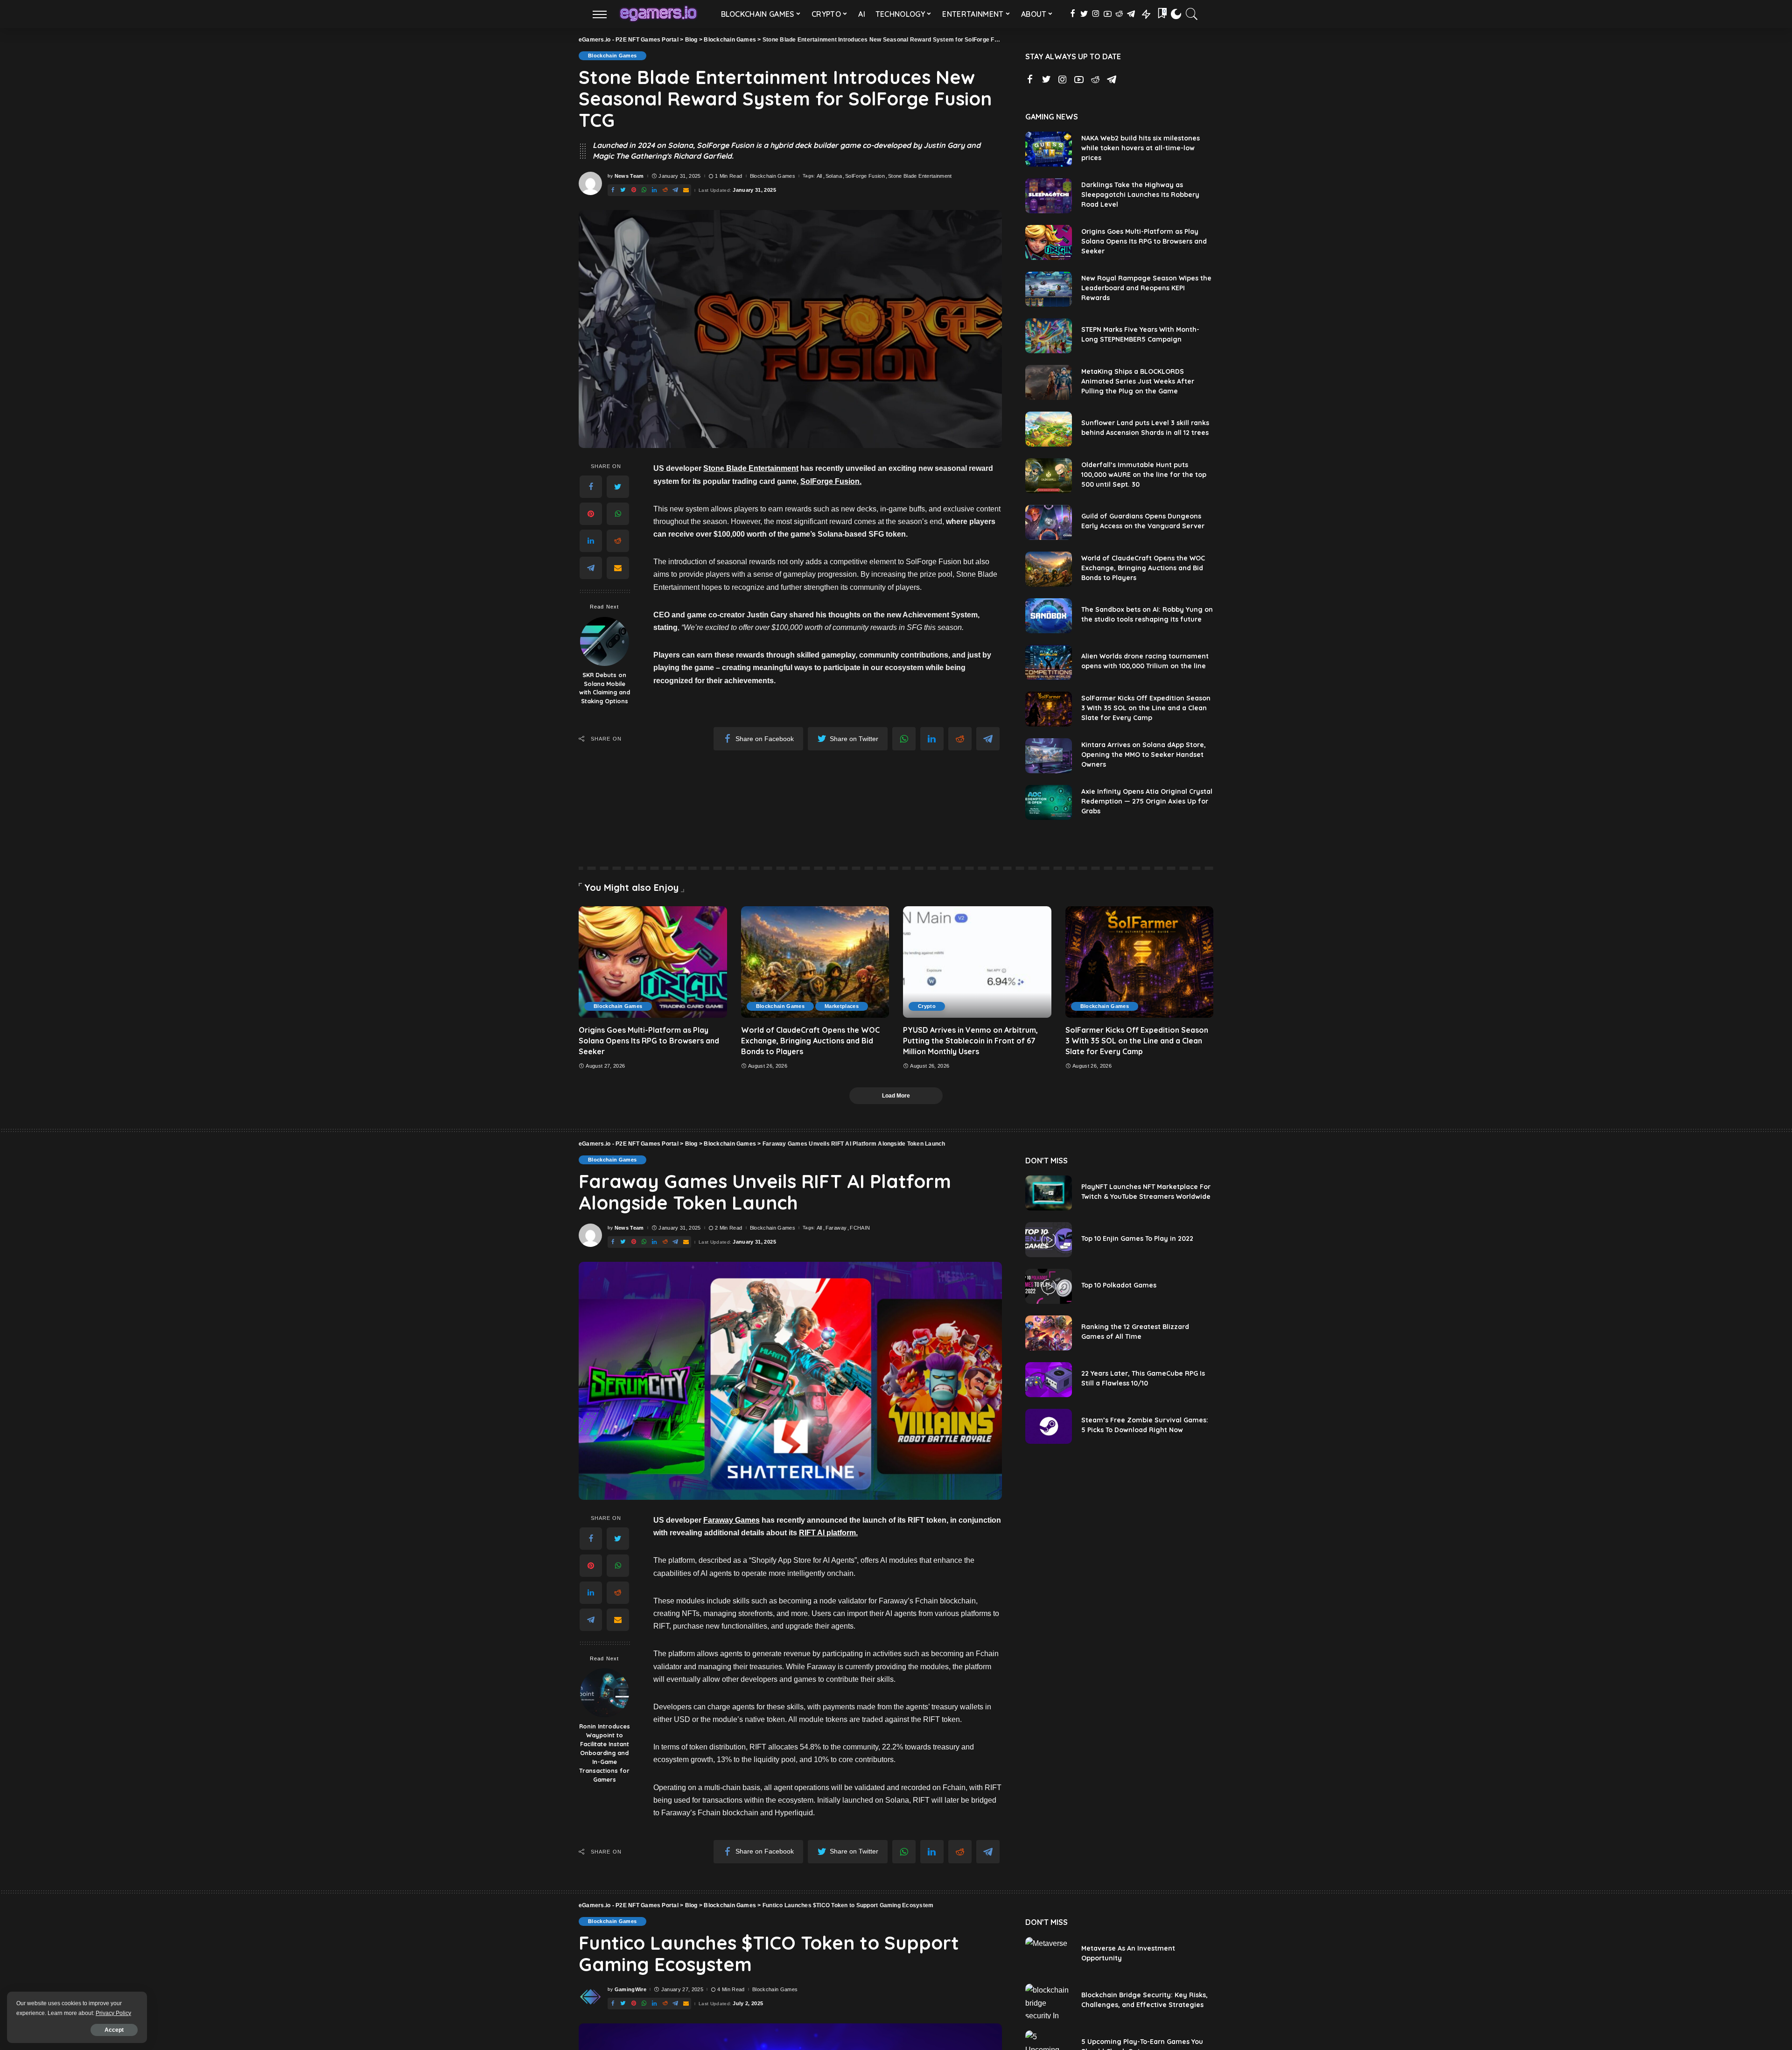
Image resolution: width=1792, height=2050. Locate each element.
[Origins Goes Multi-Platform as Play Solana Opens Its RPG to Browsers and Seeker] (1049, 242)
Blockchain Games (612, 56)
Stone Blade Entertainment (920, 176)
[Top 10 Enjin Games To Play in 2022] (1049, 1240)
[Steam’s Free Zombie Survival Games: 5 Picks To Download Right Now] (1049, 1426)
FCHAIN (860, 1228)
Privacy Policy (113, 2013)
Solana (834, 176)
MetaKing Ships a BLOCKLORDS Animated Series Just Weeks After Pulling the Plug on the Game (1138, 381)
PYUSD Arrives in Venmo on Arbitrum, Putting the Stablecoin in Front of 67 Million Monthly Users (970, 1041)
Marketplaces (842, 1006)
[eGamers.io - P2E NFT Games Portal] (658, 14)
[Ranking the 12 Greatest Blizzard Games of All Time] (1049, 1333)
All (819, 176)
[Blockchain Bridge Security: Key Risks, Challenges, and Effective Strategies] (1049, 2001)
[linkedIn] (591, 541)
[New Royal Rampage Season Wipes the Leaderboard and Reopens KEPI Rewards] (1049, 289)
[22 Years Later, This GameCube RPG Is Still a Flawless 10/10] (1049, 1380)
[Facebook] (591, 487)
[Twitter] (618, 487)
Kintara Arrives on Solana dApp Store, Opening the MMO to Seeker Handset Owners (1144, 755)
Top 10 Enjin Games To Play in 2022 (1137, 1238)
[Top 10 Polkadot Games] (1049, 1286)
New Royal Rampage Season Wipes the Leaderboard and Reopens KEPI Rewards (1146, 288)
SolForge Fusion (865, 176)
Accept (114, 2030)
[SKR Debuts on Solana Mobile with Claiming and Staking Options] (605, 641)
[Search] (1192, 14)
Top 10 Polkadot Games (1119, 1285)
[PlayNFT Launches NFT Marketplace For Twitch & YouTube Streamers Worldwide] (1049, 1193)
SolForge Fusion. (831, 481)
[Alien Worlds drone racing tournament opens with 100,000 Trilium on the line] (1049, 662)
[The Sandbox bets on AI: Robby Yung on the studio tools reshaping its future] (1049, 616)
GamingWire (630, 1990)
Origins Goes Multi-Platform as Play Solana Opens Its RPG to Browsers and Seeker (1144, 241)
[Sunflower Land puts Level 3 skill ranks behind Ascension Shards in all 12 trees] (1049, 429)
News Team (629, 176)
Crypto (927, 1006)
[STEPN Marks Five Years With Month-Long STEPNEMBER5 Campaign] (1049, 336)
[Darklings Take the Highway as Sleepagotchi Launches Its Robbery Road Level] (1049, 196)
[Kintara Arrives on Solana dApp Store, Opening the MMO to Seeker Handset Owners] (1049, 756)
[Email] (618, 568)
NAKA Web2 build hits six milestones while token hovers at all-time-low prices (1141, 148)
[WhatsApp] (618, 514)
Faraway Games (731, 1520)
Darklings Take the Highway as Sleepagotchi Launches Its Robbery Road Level (1140, 195)
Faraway (836, 1228)
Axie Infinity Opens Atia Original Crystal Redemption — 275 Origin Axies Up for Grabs (1147, 801)
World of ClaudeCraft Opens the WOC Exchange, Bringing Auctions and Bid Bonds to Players (1143, 568)
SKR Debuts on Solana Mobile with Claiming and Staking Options (605, 688)
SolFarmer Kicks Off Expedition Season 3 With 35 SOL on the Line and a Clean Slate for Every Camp (1146, 708)
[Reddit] (618, 541)
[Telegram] (591, 568)
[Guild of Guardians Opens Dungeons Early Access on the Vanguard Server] (1049, 522)
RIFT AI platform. (828, 1533)
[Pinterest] (591, 514)
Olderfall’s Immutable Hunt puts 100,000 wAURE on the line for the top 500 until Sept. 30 (1144, 475)
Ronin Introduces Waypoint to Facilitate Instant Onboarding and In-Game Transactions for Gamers (605, 1753)
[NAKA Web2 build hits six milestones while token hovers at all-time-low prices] (1049, 149)
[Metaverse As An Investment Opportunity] (1049, 1955)
